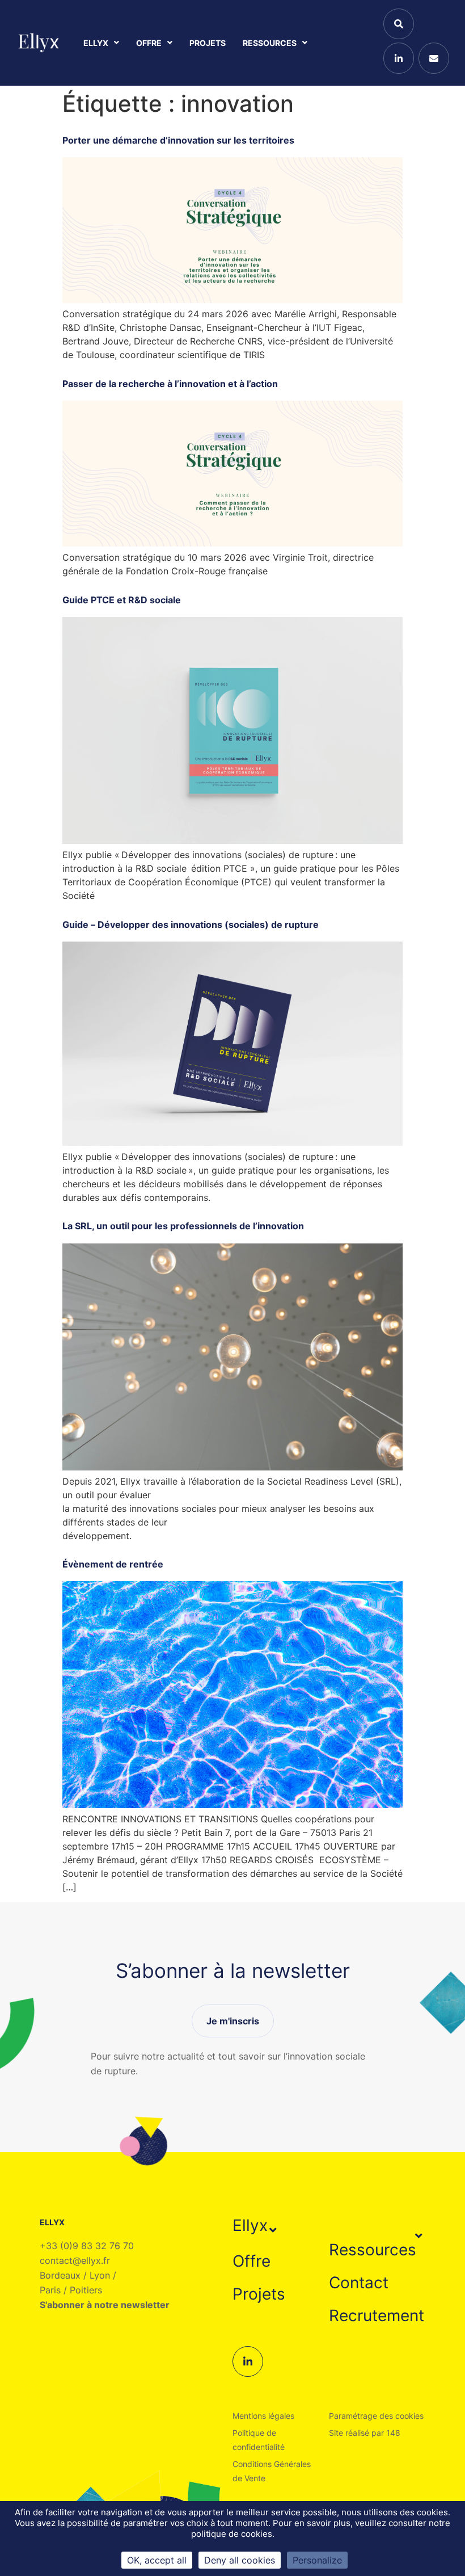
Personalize (317, 2560)
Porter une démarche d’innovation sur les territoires (178, 140)
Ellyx (96, 43)
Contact (359, 2283)
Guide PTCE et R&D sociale (122, 600)
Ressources (270, 43)
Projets (208, 43)
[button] (256, 2225)
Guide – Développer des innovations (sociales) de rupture (191, 924)
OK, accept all (157, 2560)
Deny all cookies (240, 2560)
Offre (149, 43)
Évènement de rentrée (113, 1564)
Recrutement (377, 2316)
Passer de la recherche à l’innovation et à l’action (170, 384)
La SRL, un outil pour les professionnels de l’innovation (183, 1226)
